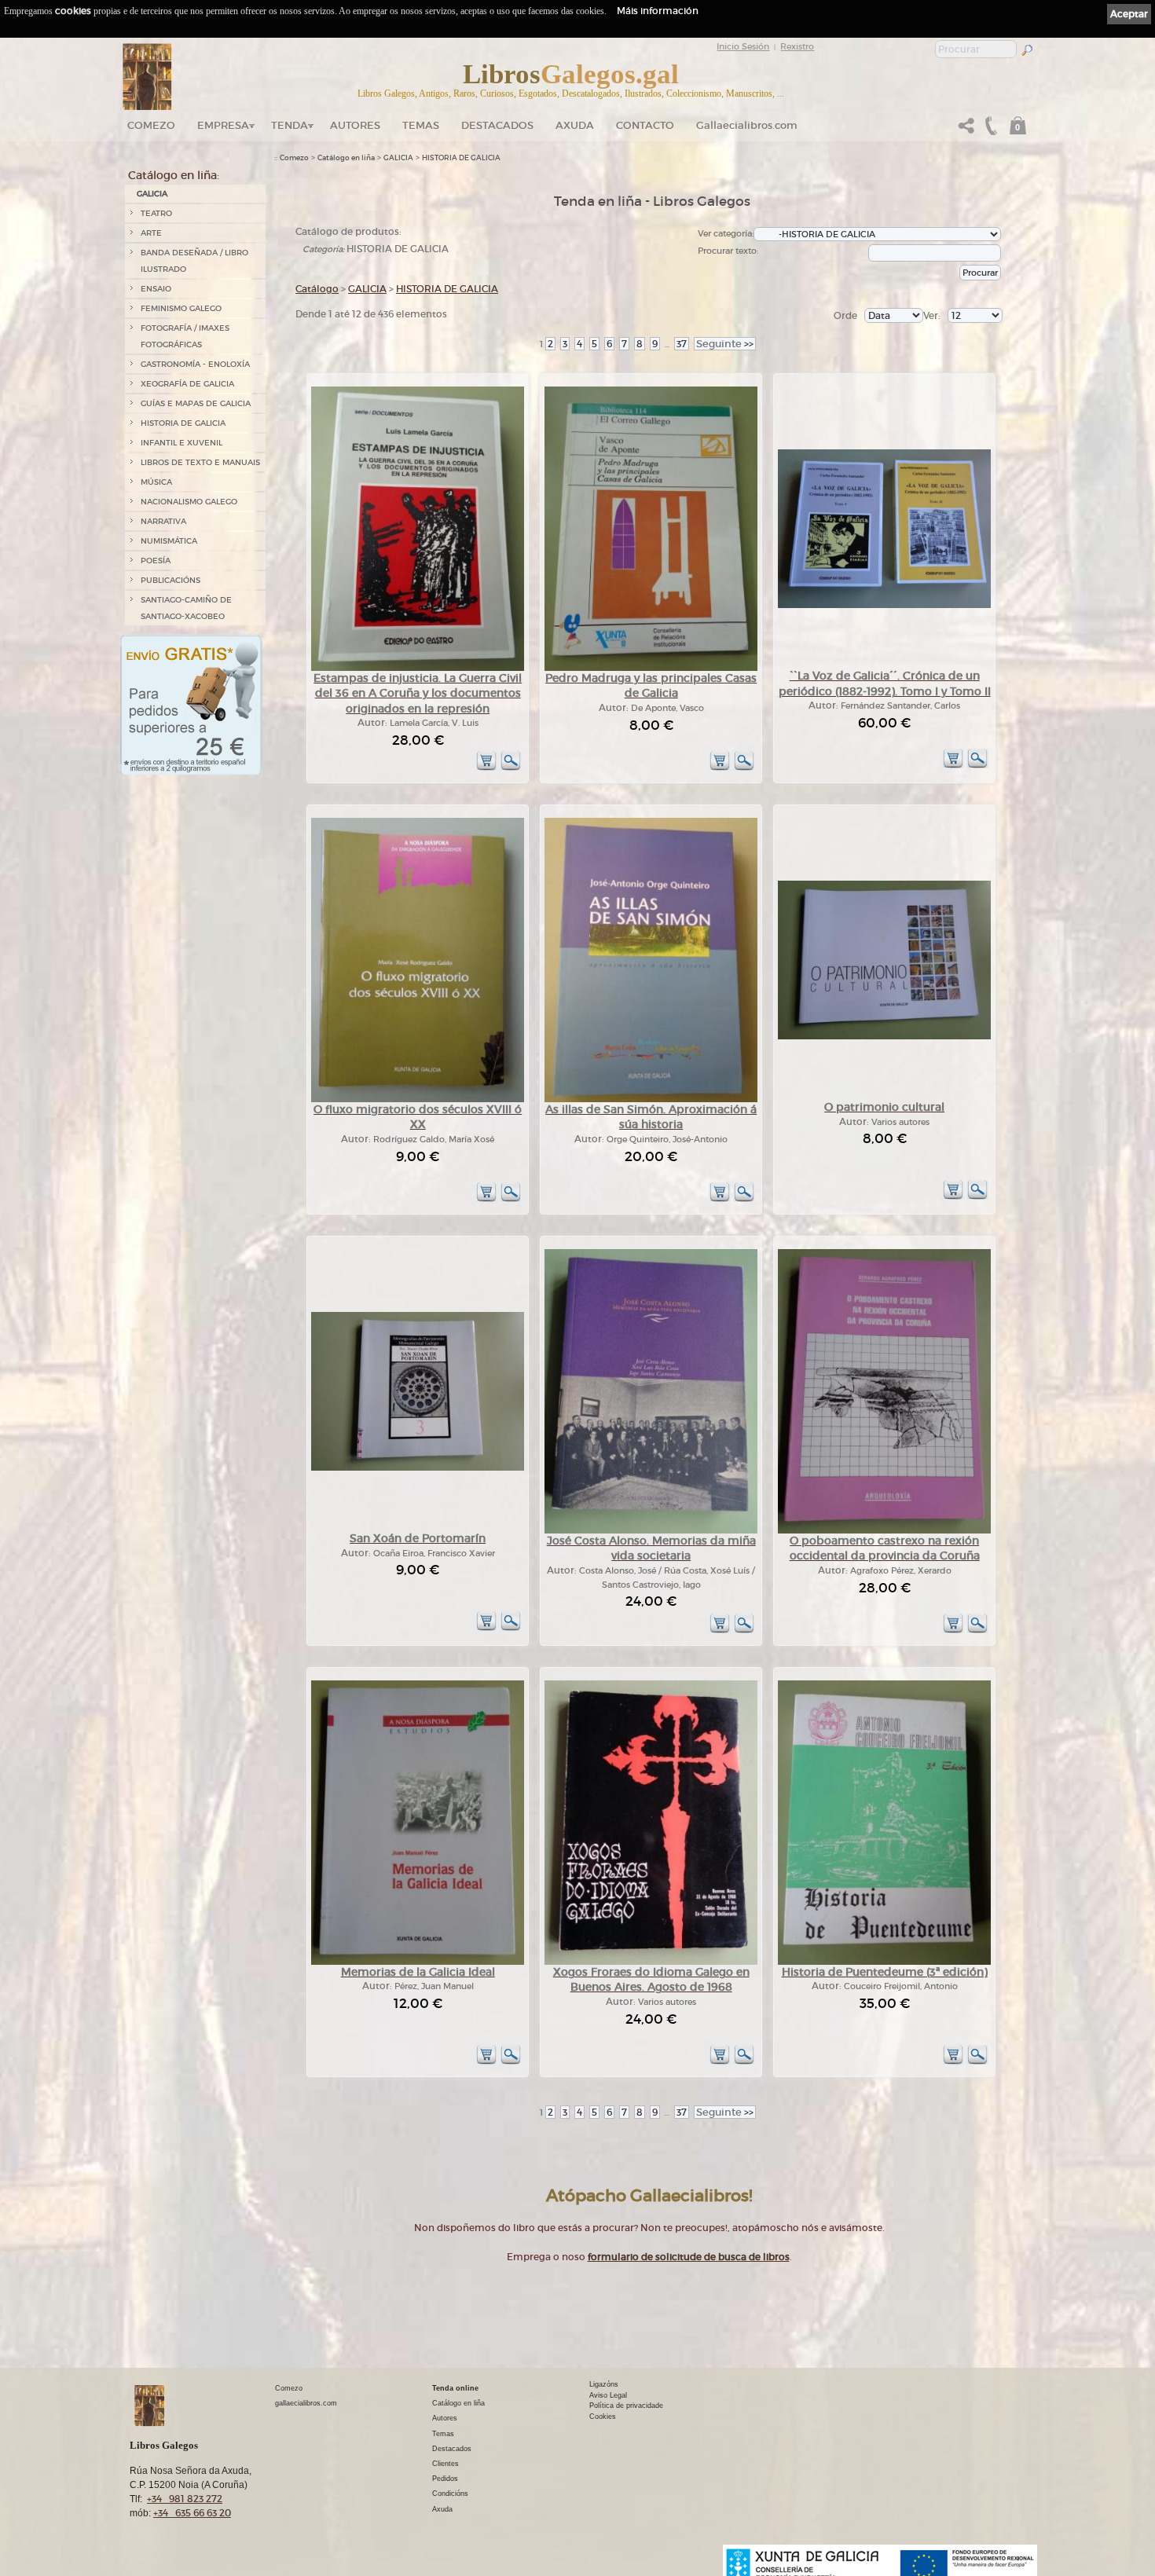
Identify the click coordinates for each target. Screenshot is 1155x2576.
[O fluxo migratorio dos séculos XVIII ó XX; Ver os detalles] (418, 1099)
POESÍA (156, 561)
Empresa (223, 125)
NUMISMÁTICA (169, 541)
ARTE (151, 233)
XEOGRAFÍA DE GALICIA (187, 384)
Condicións (450, 2494)
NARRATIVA (163, 521)
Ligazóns (604, 2384)
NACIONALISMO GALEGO (189, 502)
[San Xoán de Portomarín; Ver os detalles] (418, 1468)
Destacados (452, 2449)
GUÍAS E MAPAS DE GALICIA (196, 403)
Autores (355, 125)
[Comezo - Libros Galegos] (147, 77)
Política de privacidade (626, 2406)
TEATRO (156, 213)
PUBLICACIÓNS (170, 580)
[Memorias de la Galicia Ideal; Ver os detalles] (418, 1962)
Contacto (645, 125)
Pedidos (445, 2479)
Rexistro (797, 46)
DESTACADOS (497, 125)
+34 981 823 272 (185, 2499)
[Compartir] (966, 130)
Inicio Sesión (743, 46)
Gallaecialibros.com (747, 125)
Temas (421, 125)
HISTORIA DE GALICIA (183, 423)
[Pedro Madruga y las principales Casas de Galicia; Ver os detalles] (651, 668)
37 (682, 344)
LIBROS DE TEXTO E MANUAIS (200, 462)
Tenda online (455, 2388)
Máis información (658, 11)
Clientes (445, 2464)
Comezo (151, 125)
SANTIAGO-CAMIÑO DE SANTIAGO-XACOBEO (186, 608)
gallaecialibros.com (306, 2403)
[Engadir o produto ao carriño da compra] (486, 768)
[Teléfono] (989, 130)
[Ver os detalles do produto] (511, 768)
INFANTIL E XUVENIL (181, 443)
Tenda (290, 125)
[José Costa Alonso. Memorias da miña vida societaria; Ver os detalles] (651, 1531)
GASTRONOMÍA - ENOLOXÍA (195, 364)
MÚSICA (156, 482)
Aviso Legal (608, 2395)
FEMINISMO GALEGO (181, 308)
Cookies (603, 2417)
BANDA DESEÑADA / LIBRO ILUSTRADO (194, 261)
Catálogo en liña (346, 158)
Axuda (575, 125)
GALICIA (152, 194)
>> (725, 344)
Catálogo (317, 289)
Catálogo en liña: (174, 175)
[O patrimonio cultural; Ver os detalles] (884, 1037)
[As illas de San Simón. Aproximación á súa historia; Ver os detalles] (651, 1099)
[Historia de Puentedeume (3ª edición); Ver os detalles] (884, 1962)
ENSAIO (156, 289)
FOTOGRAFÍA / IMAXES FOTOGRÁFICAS (185, 336)
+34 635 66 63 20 (192, 2513)
